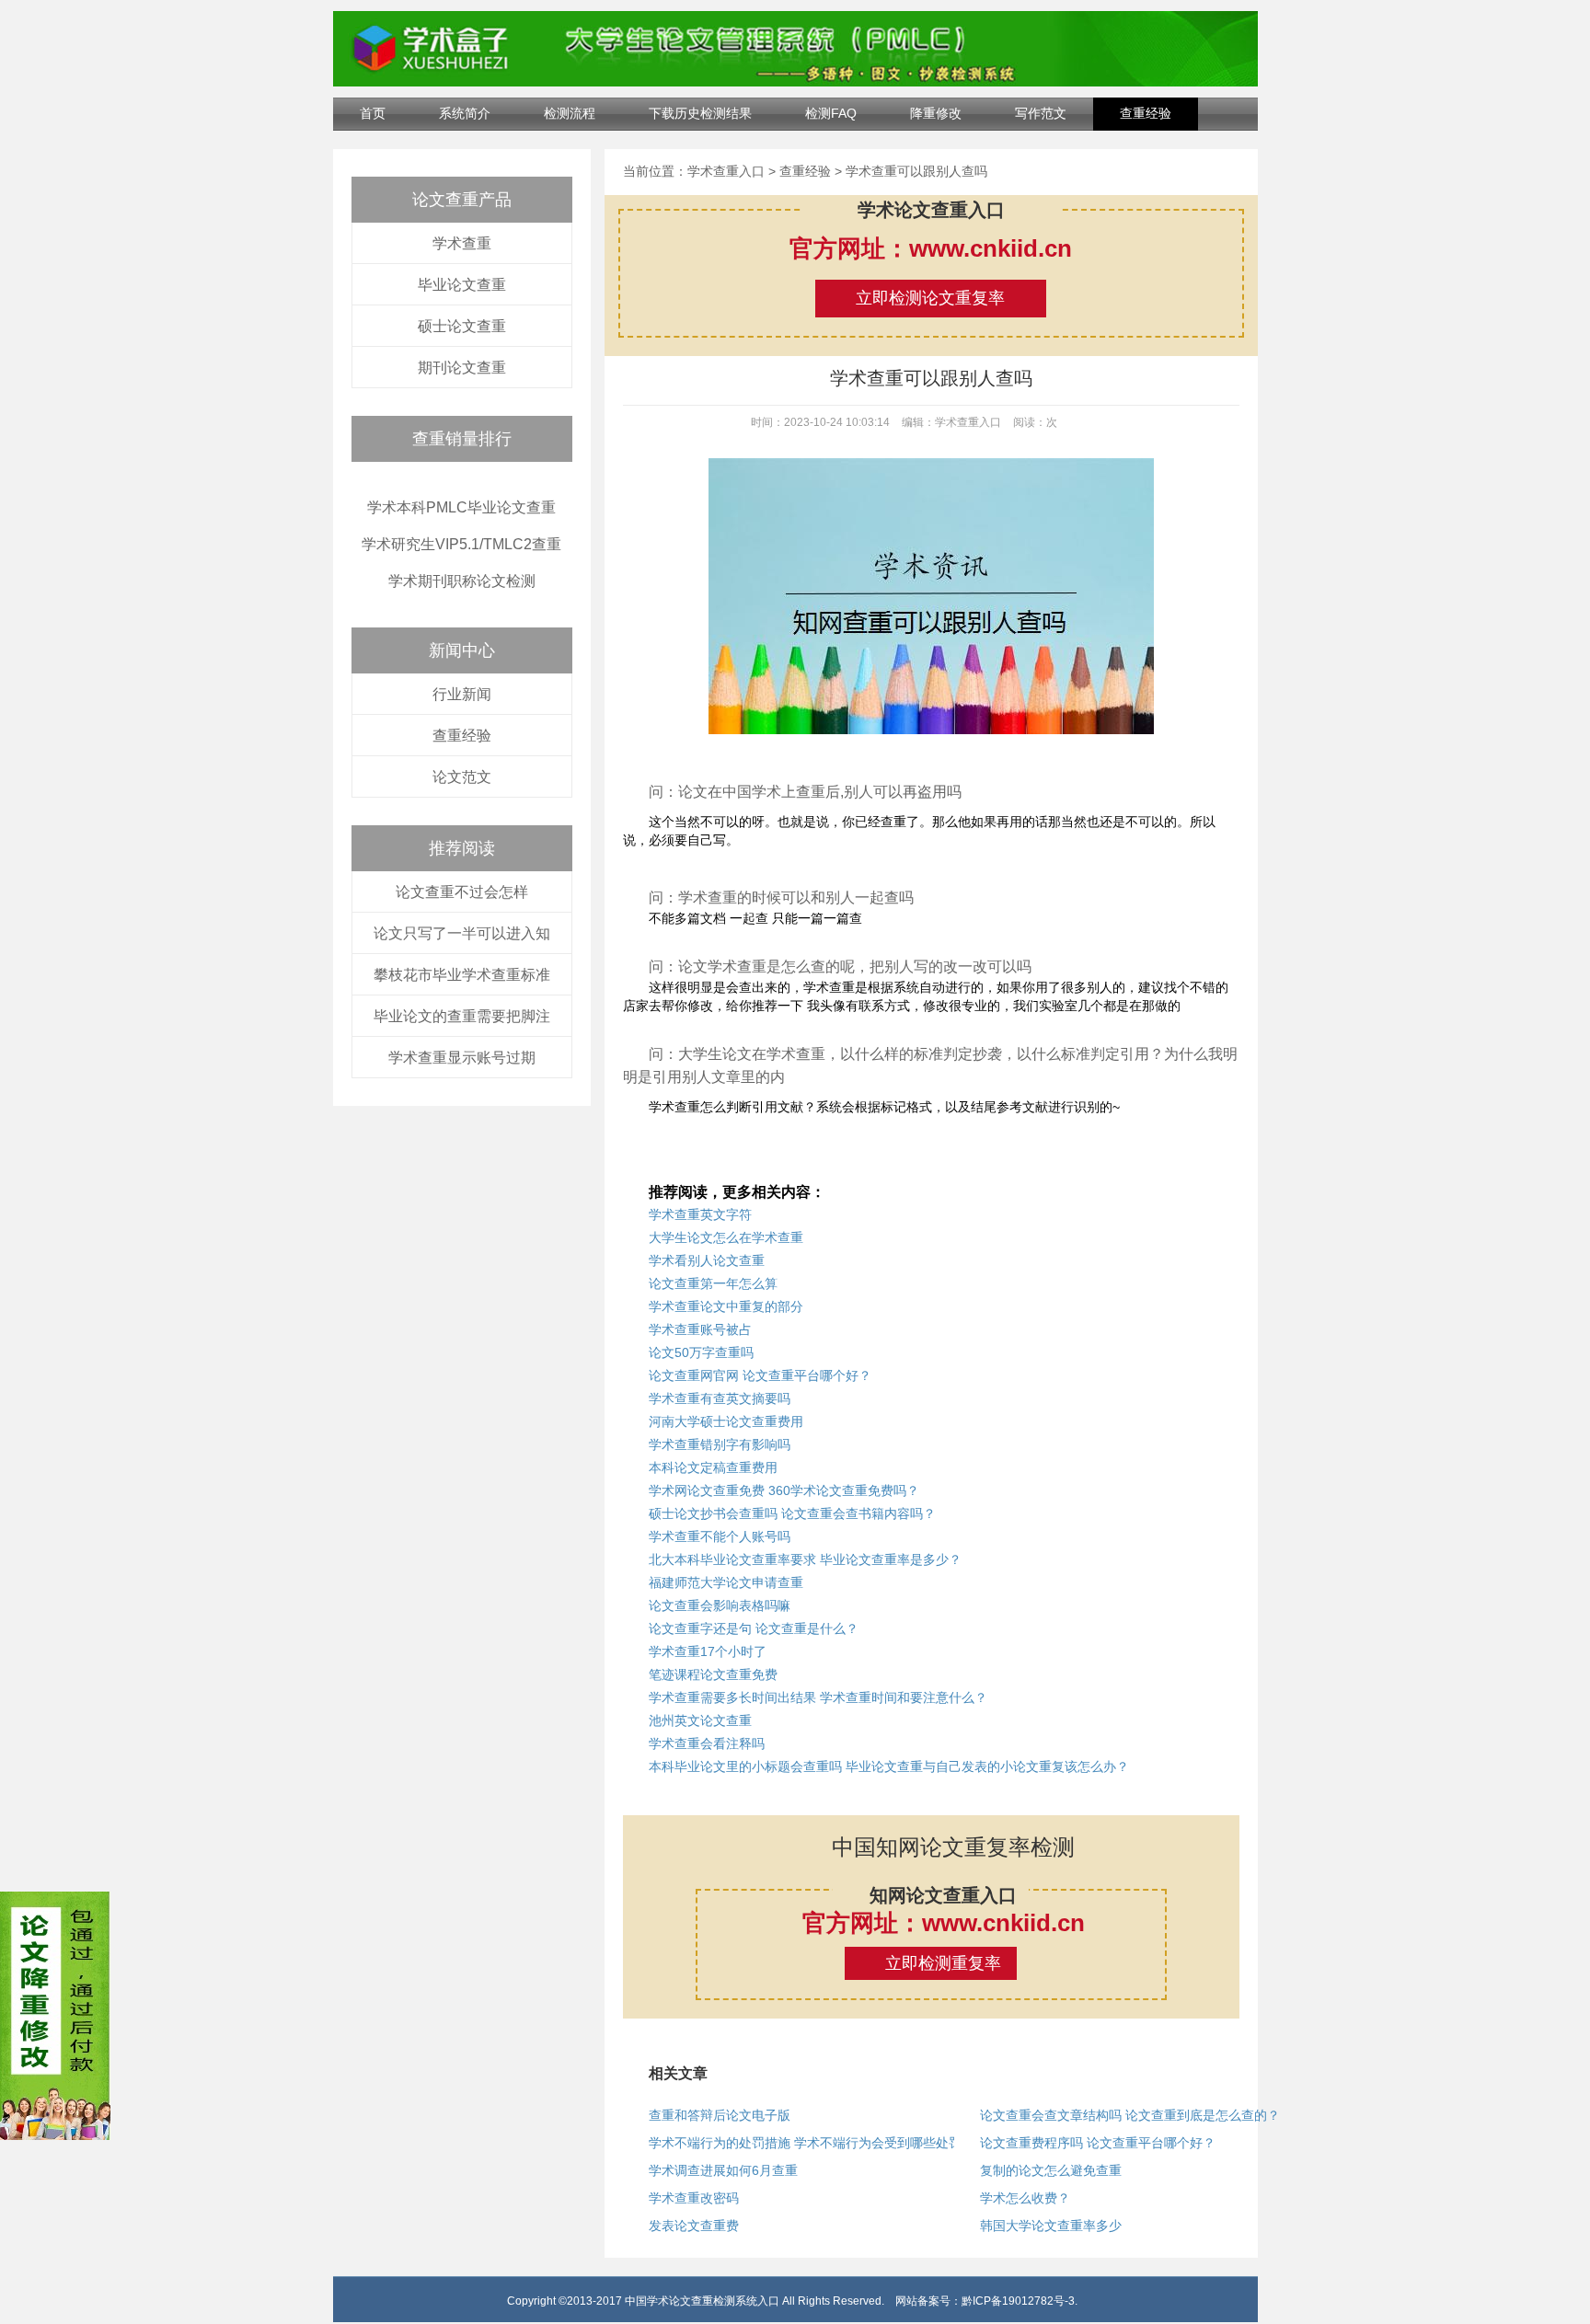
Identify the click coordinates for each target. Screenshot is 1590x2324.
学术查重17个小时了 (708, 1651)
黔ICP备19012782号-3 (1018, 2301)
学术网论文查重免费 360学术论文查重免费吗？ (784, 1490)
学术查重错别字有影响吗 (720, 1444)
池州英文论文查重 (700, 1720)
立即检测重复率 (943, 1963)
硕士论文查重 (462, 326)
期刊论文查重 (462, 368)
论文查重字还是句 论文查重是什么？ (754, 1628)
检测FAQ (831, 113)
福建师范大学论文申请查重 (726, 1582)
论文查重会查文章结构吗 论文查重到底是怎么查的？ (1130, 2115)
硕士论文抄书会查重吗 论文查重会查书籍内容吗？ (792, 1513)
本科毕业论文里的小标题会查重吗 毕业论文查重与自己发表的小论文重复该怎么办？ (889, 1766)
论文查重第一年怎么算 (713, 1283)
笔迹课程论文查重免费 (713, 1674)
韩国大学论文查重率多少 (1051, 2226)
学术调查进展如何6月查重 (723, 2170)
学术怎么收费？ (1025, 2198)
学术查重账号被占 (700, 1329)
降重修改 (936, 113)
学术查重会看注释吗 (707, 1743)
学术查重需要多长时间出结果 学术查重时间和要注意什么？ (818, 1697)
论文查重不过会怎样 (462, 892)
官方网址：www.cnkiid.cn (931, 248)
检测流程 (570, 113)
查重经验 (1146, 113)
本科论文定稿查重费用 (713, 1467)
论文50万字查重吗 (701, 1352)
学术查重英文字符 (700, 1214)
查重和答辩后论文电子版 (720, 2115)
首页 (373, 113)
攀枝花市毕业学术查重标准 (462, 975)
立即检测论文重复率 (930, 298)
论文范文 (462, 777)
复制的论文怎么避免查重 (1051, 2170)
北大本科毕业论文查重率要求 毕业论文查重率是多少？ (805, 1559)
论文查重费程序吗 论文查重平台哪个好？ (1098, 2143)
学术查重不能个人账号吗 (720, 1536)
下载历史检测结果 (700, 113)
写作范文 (1041, 113)
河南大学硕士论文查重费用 (726, 1421)
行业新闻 (462, 694)
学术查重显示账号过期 (462, 1058)
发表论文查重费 (694, 2226)
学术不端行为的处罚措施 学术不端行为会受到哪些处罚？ (812, 2143)
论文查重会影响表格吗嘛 (720, 1605)
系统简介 (465, 113)
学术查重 (462, 243)
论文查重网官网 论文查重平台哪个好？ (760, 1375)
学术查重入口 (726, 171)
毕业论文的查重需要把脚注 (462, 1016)
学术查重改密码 (694, 2198)
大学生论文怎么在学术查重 (726, 1237)
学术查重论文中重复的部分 (726, 1306)
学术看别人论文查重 (707, 1260)
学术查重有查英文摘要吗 (720, 1398)
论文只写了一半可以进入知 (462, 933)
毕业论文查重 (462, 285)
